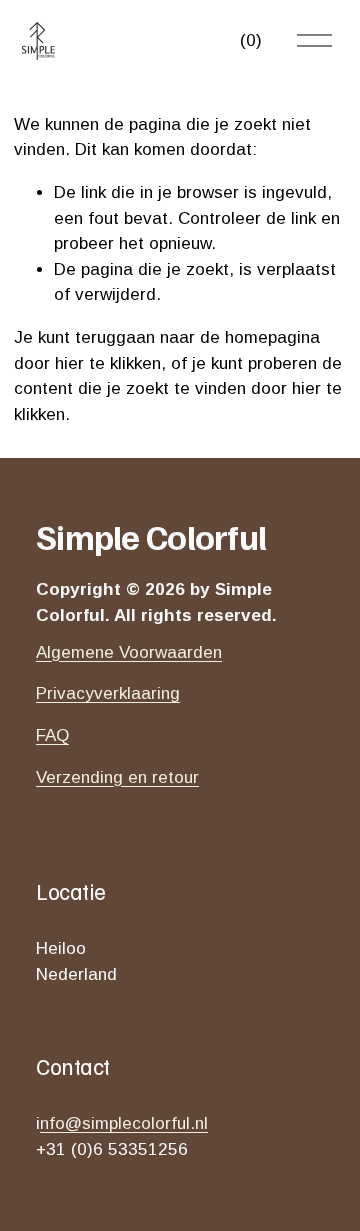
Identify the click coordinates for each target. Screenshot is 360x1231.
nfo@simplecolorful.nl (124, 1123)
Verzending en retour (117, 777)
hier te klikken (108, 363)
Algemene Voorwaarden (129, 652)
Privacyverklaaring (108, 693)
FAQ (52, 735)
